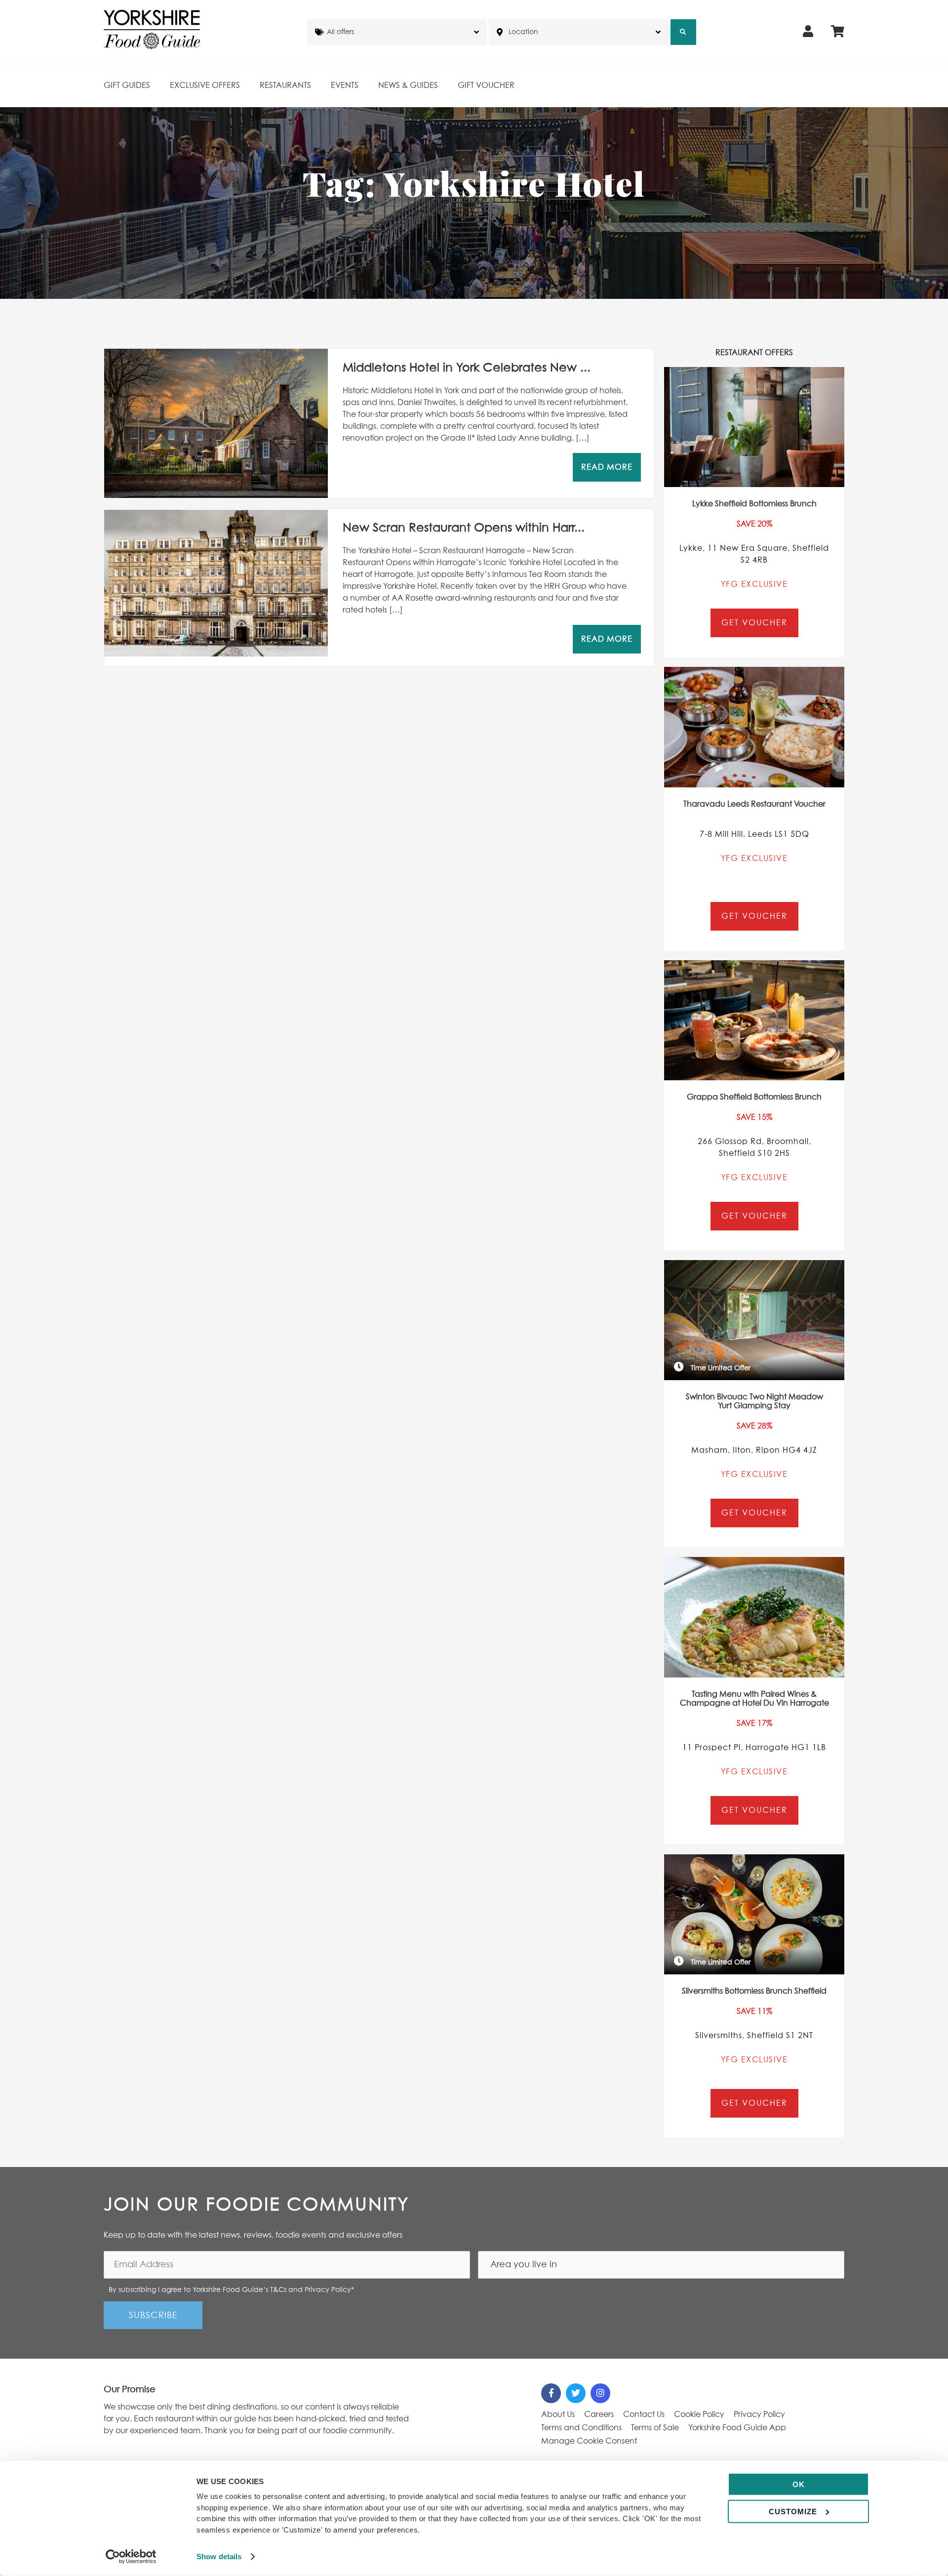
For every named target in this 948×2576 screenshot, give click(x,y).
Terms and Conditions (581, 2428)
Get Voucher (754, 623)
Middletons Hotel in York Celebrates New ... (467, 368)
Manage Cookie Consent (589, 2441)
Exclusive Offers (205, 85)
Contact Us (644, 2414)
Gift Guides (127, 85)
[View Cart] (838, 32)
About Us (558, 2414)
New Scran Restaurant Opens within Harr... (464, 528)
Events (345, 85)
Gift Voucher (486, 85)
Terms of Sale (655, 2428)
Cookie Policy (699, 2414)
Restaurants (285, 85)
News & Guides (408, 85)
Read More (607, 467)
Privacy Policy (759, 2414)
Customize (793, 2511)
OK (799, 2484)
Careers (599, 2414)
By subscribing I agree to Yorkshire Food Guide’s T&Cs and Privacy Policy (231, 2290)
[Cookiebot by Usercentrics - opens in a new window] (131, 2557)
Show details (219, 2556)
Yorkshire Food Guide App (737, 2428)
